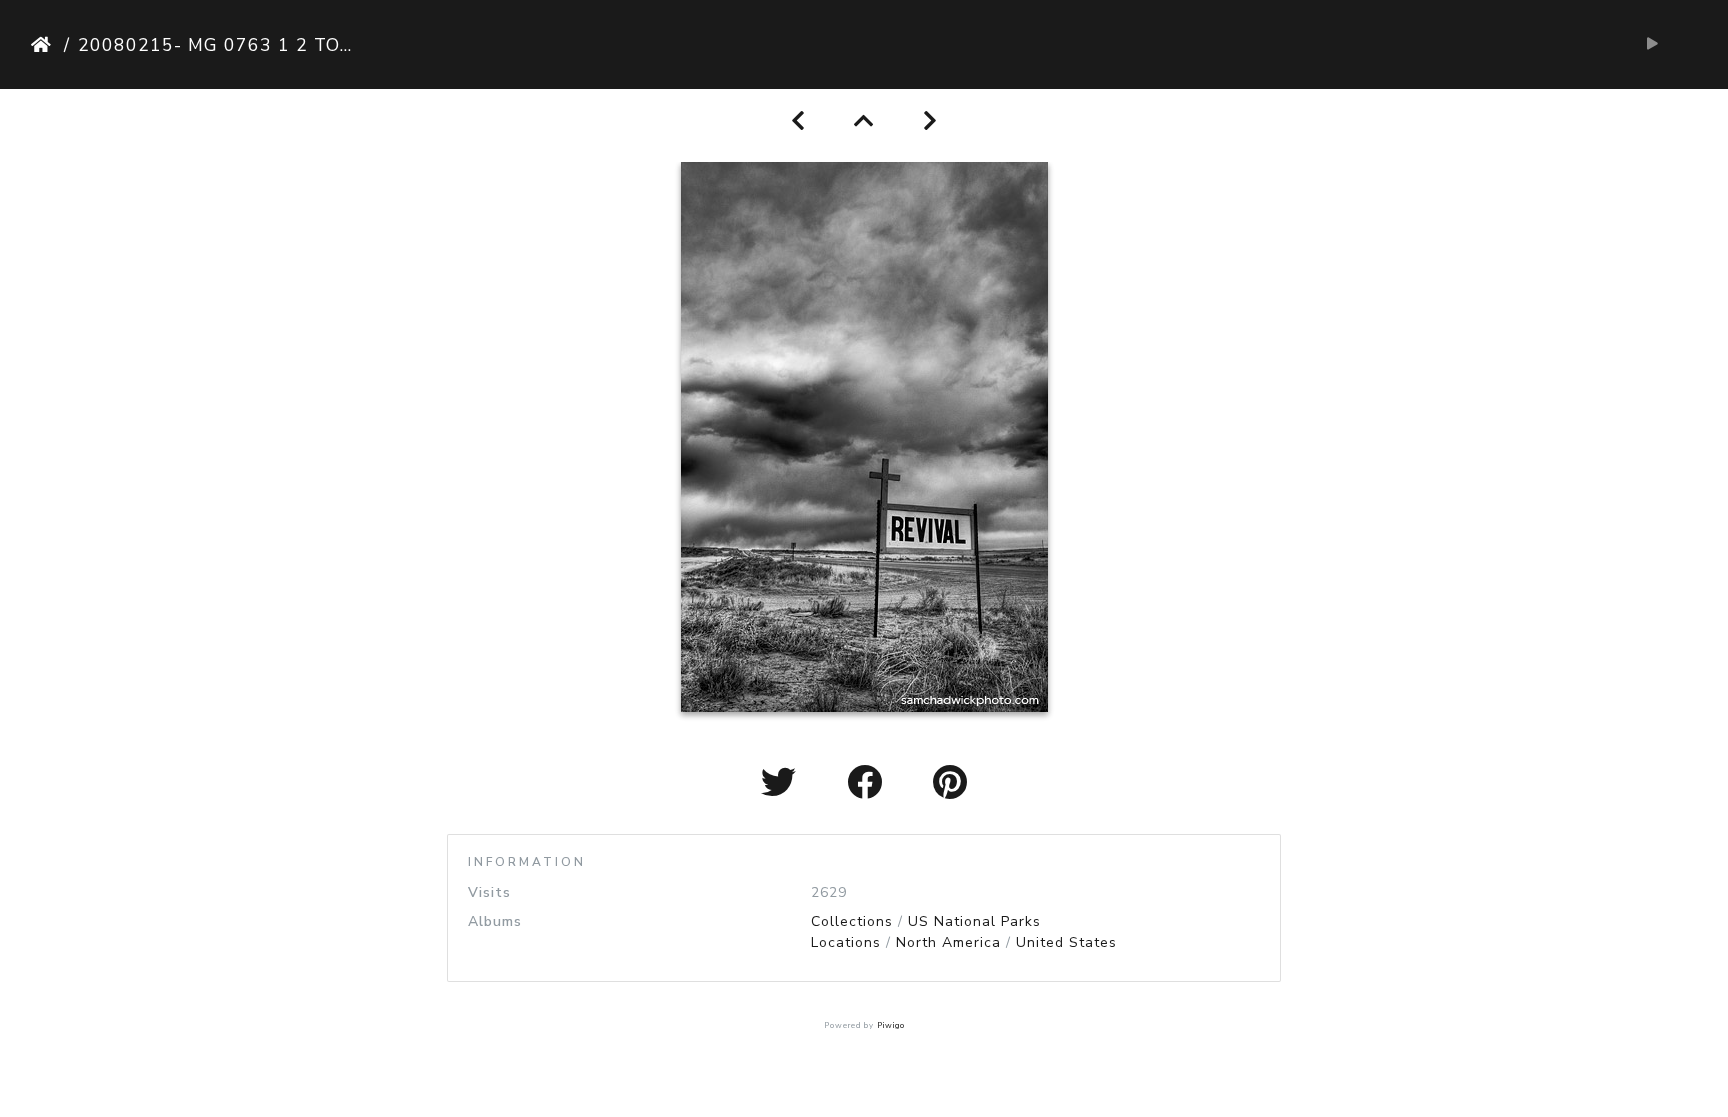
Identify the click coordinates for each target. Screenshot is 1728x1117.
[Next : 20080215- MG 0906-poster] (930, 121)
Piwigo (891, 1025)
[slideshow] (1652, 44)
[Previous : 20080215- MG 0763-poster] (798, 121)
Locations (846, 942)
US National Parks (974, 921)
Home (43, 45)
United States (1066, 942)
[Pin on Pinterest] (950, 783)
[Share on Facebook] (870, 783)
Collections (852, 921)
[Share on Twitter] (784, 783)
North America (948, 942)
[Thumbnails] (864, 121)
